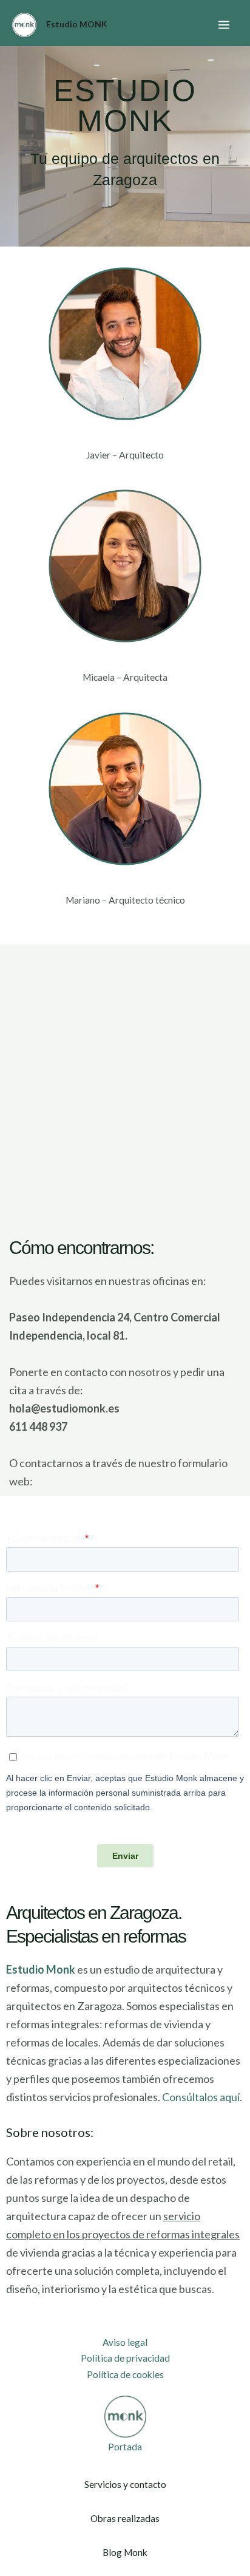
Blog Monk (125, 2552)
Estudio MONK (76, 24)
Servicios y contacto (125, 2484)
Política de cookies (125, 2374)
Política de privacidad (125, 2358)
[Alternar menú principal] (224, 25)
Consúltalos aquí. (202, 2097)
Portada (125, 2447)
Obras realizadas (125, 2518)
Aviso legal (125, 2342)
